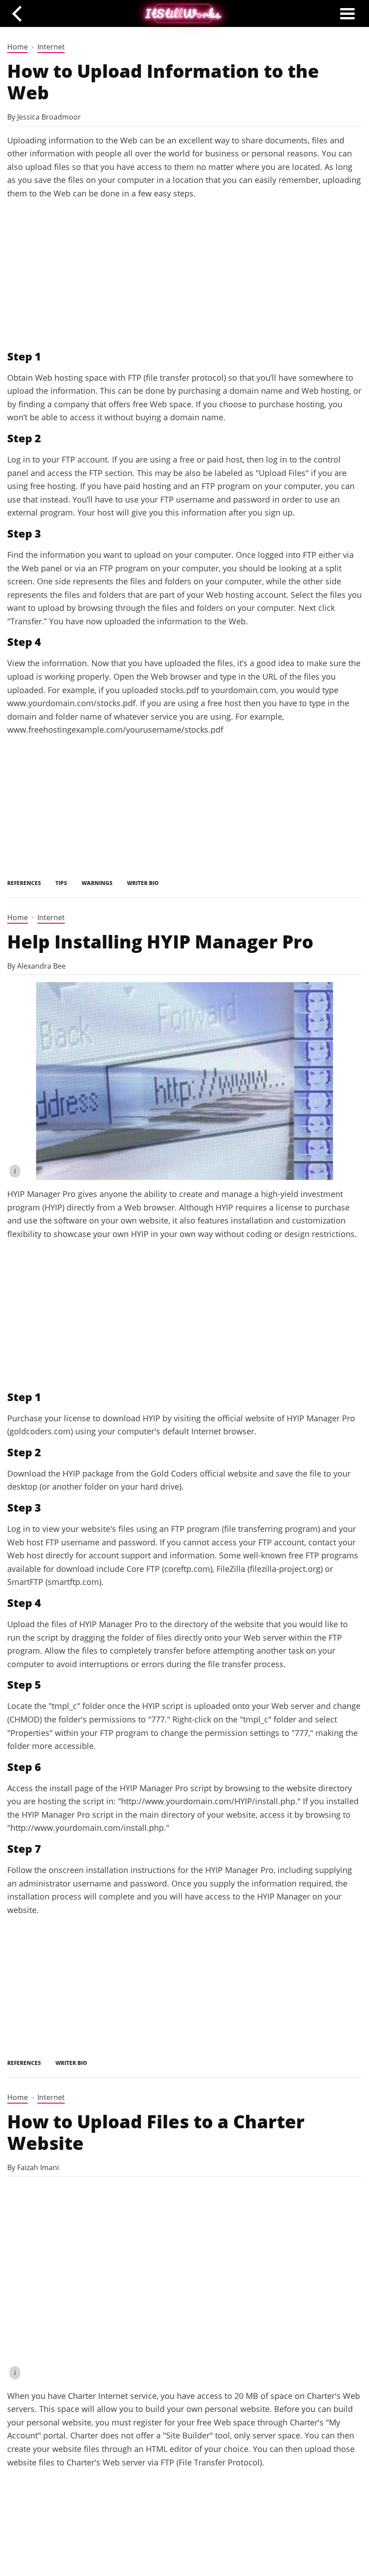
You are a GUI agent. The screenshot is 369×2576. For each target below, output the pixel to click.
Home (18, 47)
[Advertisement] (184, 275)
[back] (20, 13)
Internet (51, 47)
